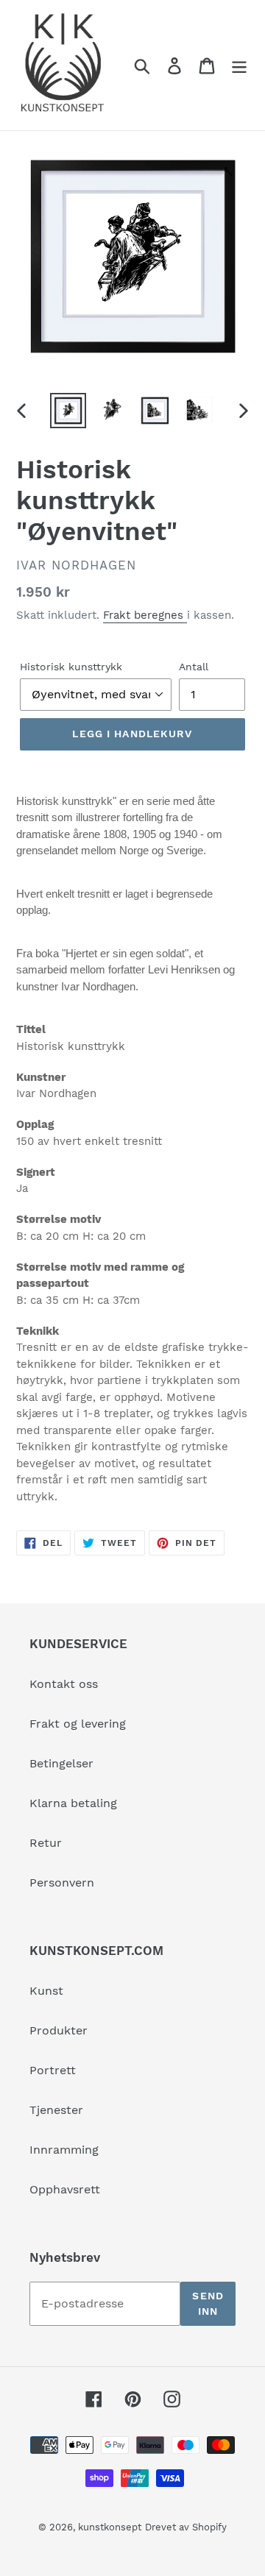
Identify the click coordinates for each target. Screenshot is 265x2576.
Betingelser (61, 1763)
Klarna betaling (73, 1803)
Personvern (62, 1883)
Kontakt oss (64, 1684)
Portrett (53, 2070)
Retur (46, 1843)
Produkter (59, 2030)
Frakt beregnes (145, 615)
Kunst (46, 1991)
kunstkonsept (110, 2527)
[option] (68, 410)
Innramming (64, 2150)
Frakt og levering (78, 1724)
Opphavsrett (65, 2189)
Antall (194, 667)
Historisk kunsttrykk (71, 667)
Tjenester (56, 2110)
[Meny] (239, 65)
